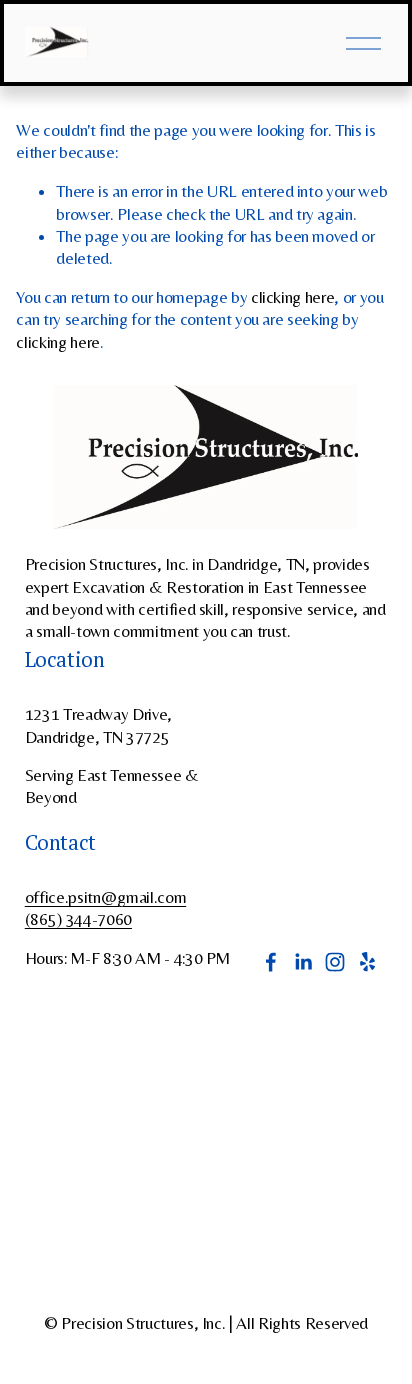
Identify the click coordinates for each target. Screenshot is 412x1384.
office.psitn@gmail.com (106, 897)
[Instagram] (335, 962)
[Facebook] (271, 962)
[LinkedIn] (303, 962)
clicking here (293, 297)
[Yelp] (367, 962)
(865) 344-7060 (78, 919)
